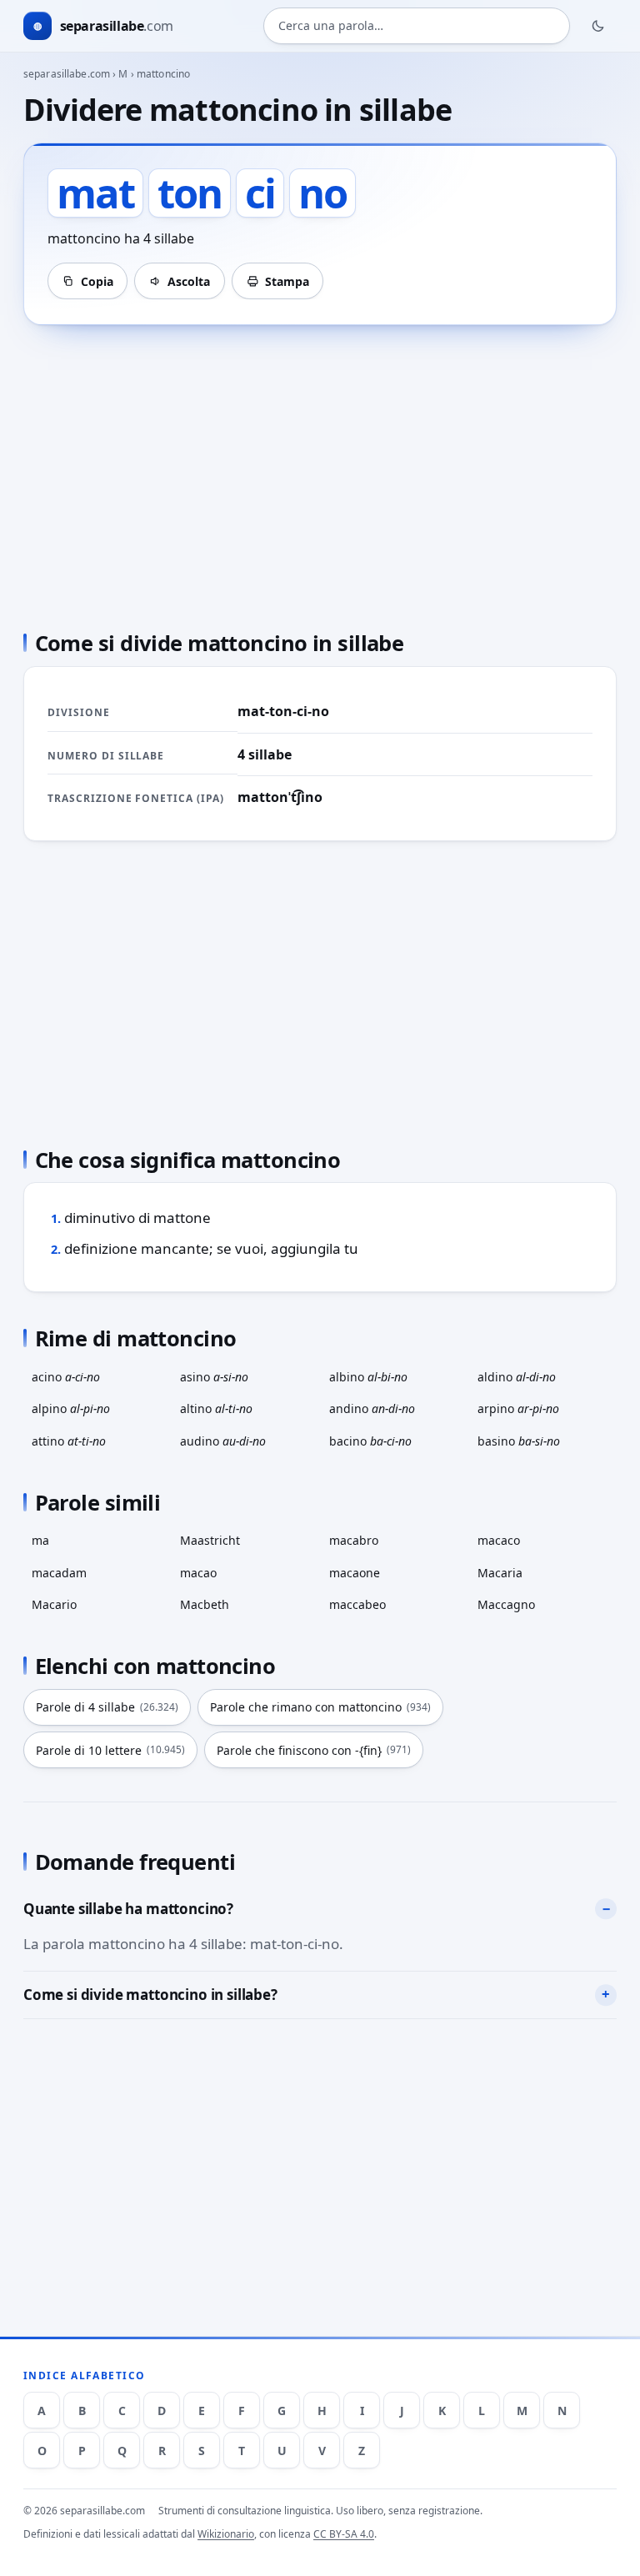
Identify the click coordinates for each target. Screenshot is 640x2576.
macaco (499, 1540)
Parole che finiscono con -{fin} (314, 1750)
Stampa (287, 281)
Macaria (500, 1573)
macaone (355, 1573)
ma (40, 1540)
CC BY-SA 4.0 (344, 2534)
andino (372, 1408)
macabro (354, 1540)
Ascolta (189, 281)
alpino (71, 1408)
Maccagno (506, 1604)
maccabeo (357, 1604)
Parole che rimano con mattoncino (320, 1707)
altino (216, 1408)
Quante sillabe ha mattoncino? (128, 1909)
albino (368, 1377)
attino (69, 1441)
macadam (59, 1573)
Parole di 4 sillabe (107, 1707)
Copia (97, 281)
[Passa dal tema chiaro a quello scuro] (598, 26)
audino (223, 1441)
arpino (518, 1408)
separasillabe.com (67, 74)
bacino (370, 1441)
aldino (517, 1377)
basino (519, 1441)
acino (66, 1377)
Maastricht (210, 1540)
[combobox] (417, 26)
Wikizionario (226, 2534)
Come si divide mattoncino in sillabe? (150, 1995)
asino (214, 1377)
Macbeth (205, 1604)
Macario (54, 1604)
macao (198, 1573)
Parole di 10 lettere (110, 1750)
